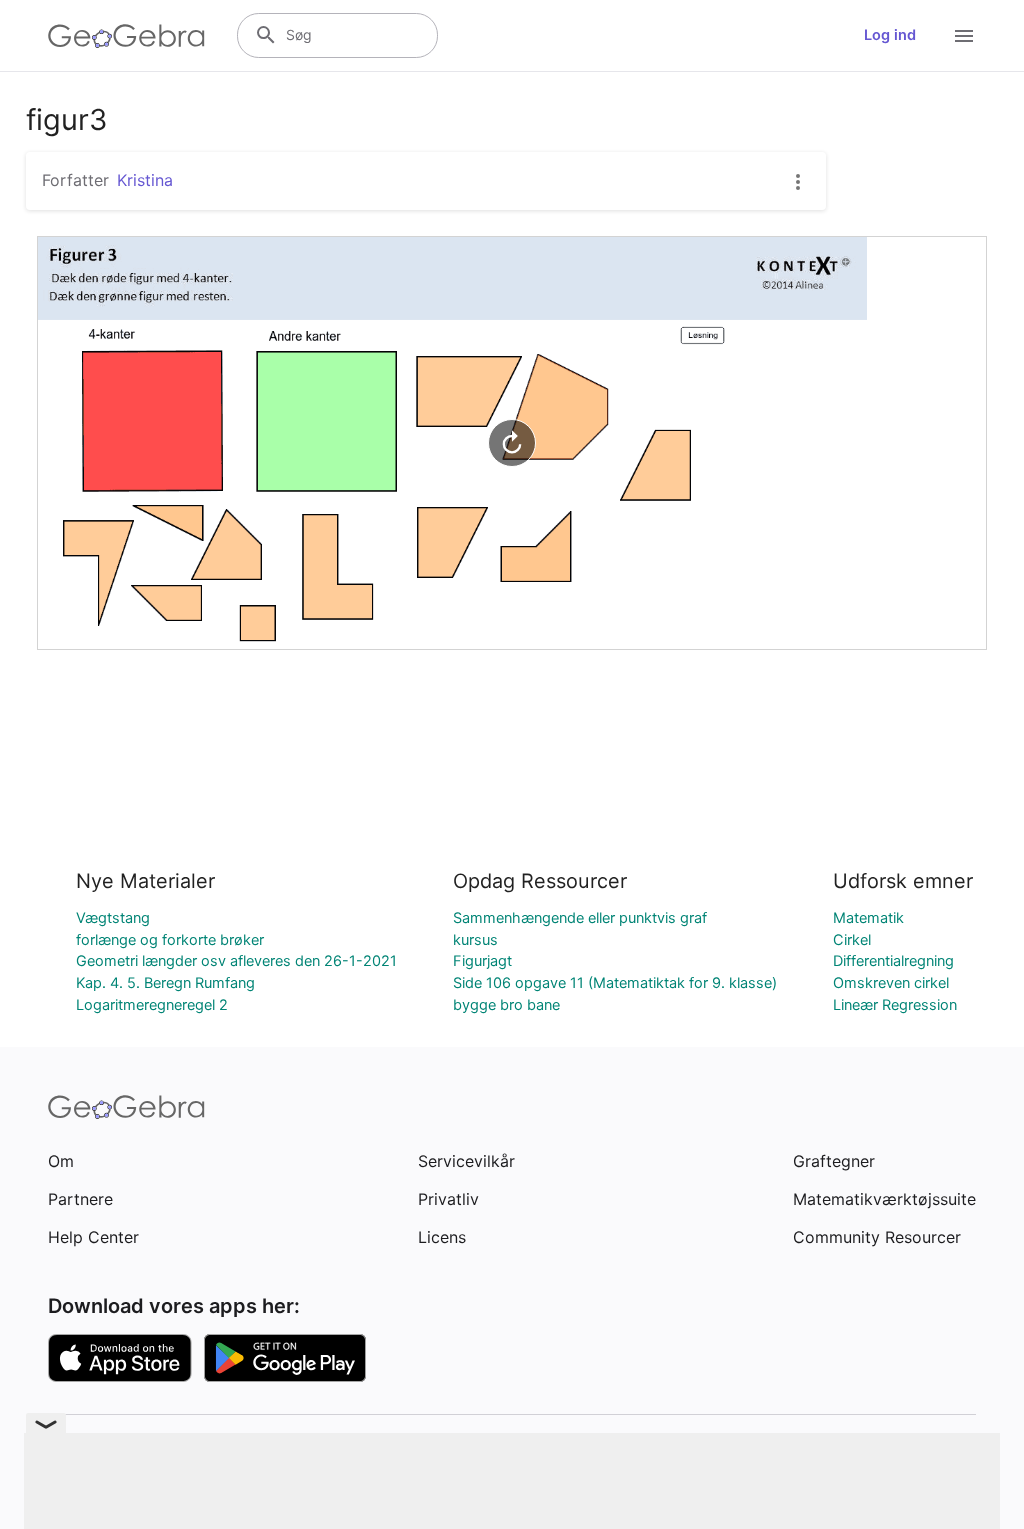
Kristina (145, 180)
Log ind (890, 35)
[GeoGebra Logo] (126, 36)
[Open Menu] (964, 36)
